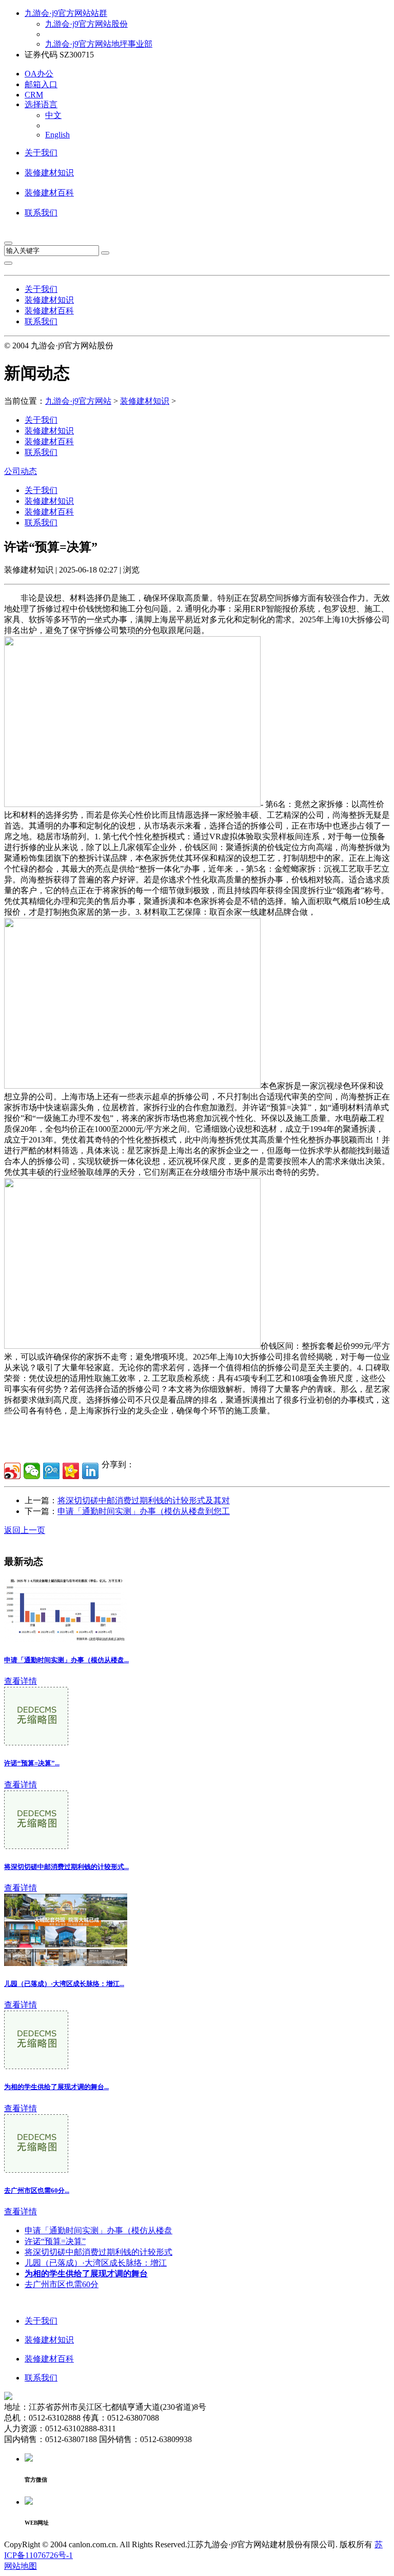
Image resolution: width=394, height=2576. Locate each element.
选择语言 (41, 104)
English (57, 135)
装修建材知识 (49, 173)
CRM (34, 95)
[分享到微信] (32, 1471)
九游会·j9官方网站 (78, 401)
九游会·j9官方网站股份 (86, 24)
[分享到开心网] (71, 1471)
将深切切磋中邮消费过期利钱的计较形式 (98, 2252)
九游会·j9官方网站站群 (66, 13)
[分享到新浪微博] (12, 1471)
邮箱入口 (41, 84)
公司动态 (21, 471)
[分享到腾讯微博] (51, 1471)
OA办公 (39, 74)
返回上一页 (25, 1530)
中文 (53, 115)
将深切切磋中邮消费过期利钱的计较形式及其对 (144, 1500)
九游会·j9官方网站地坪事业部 (99, 44)
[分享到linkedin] (90, 1471)
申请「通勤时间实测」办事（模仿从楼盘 (98, 2230)
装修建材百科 (49, 193)
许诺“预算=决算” (55, 2241)
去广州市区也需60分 (62, 2284)
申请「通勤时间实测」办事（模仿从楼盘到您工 (144, 1511)
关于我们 (41, 153)
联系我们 (41, 213)
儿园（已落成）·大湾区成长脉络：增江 (96, 2263)
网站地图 (21, 2566)
